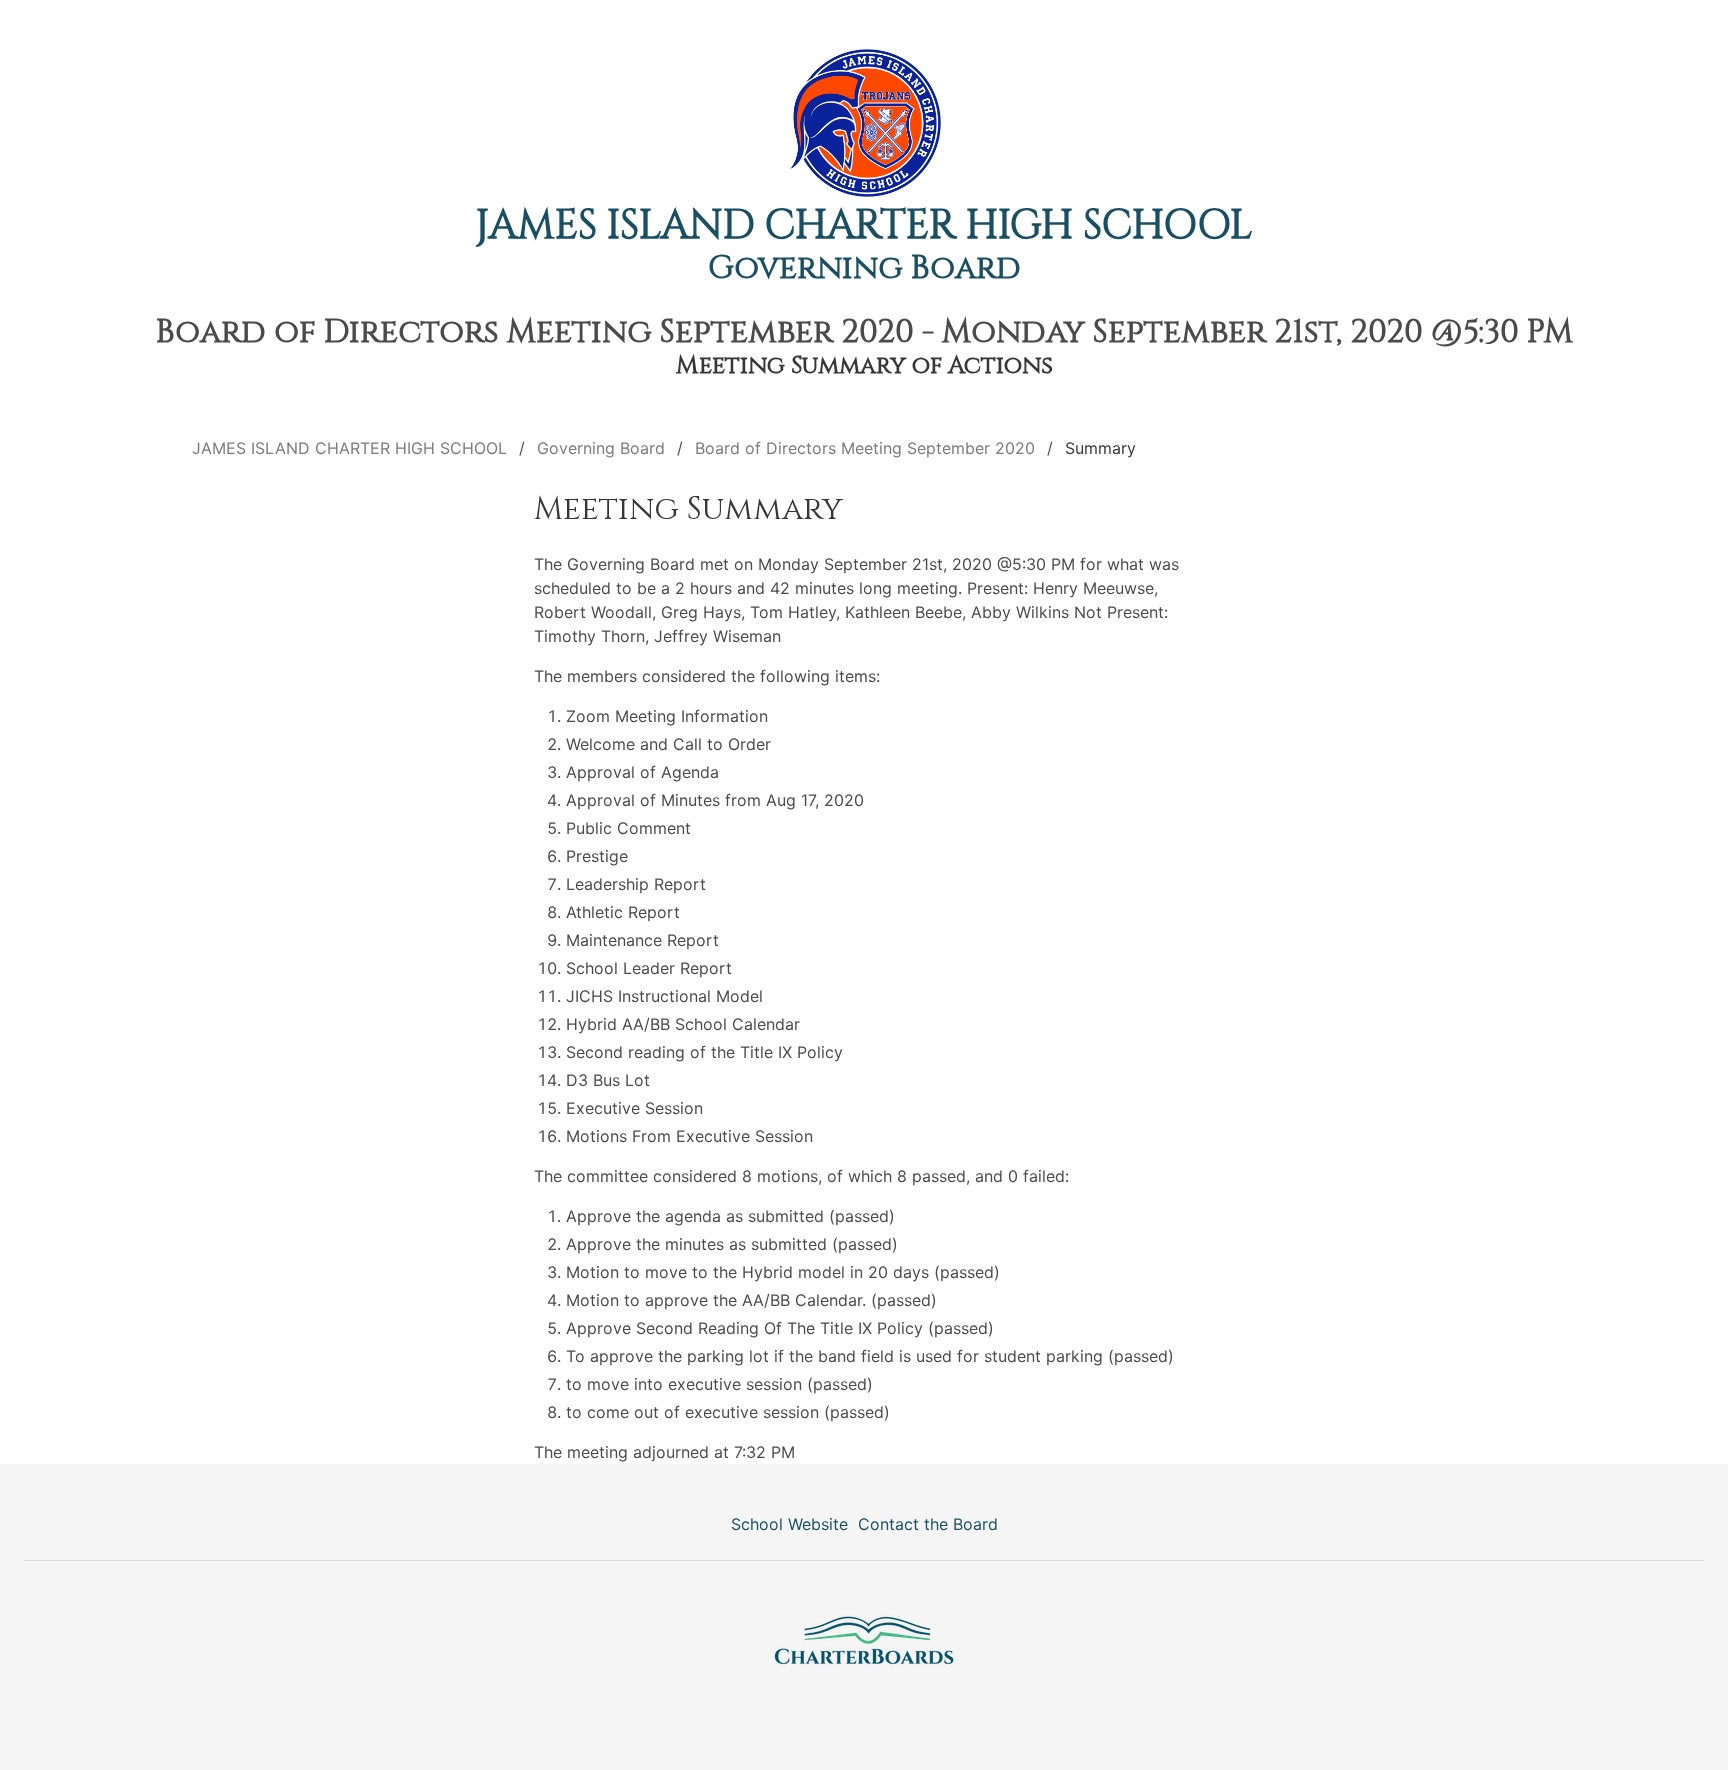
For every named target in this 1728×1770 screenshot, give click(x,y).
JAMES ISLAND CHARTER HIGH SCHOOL (864, 226)
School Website (789, 1524)
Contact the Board (928, 1524)
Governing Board (864, 268)
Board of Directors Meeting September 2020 (865, 448)
